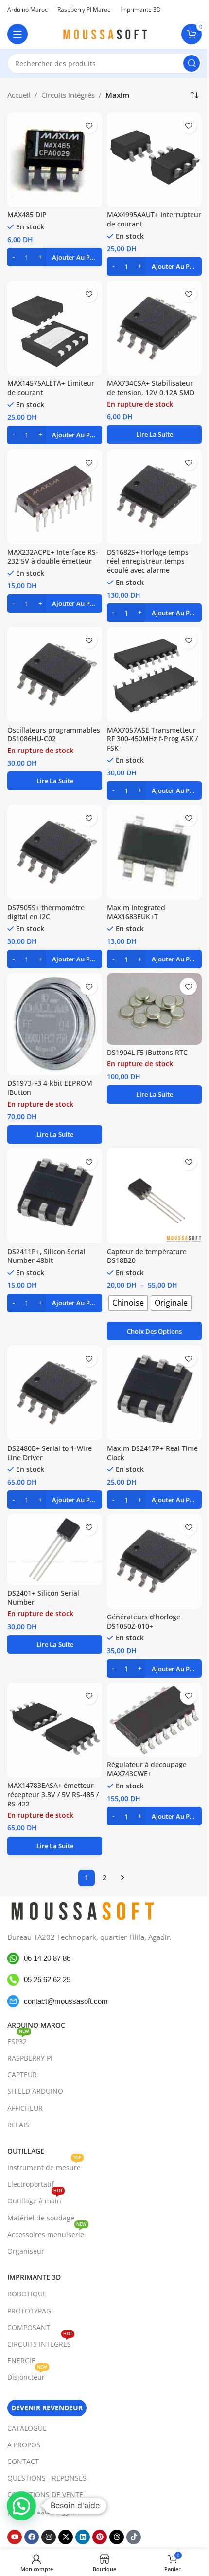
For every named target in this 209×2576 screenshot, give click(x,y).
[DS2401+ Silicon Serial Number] (55, 1549)
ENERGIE (21, 2360)
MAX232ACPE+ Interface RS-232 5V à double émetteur (53, 557)
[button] (55, 257)
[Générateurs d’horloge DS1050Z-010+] (154, 1561)
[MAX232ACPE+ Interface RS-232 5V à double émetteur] (55, 497)
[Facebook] (32, 2537)
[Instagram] (49, 2537)
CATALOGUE (27, 2428)
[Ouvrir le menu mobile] (17, 34)
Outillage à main (35, 2199)
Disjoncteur (27, 2375)
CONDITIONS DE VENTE (45, 2494)
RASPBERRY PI (30, 2058)
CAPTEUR (22, 2075)
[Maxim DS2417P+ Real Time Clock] (154, 1393)
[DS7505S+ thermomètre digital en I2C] (55, 852)
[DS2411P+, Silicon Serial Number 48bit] (55, 1196)
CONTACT (23, 2461)
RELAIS (18, 2125)
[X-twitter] (66, 2537)
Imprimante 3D (34, 2277)
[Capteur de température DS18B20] (154, 1196)
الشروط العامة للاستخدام (43, 2511)
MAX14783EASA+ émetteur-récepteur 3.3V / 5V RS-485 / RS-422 (53, 1795)
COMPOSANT (29, 2327)
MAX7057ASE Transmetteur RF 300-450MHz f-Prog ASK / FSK (152, 739)
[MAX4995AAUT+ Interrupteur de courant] (154, 160)
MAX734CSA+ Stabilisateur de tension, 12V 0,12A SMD (151, 388)
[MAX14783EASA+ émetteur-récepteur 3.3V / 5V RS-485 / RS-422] (55, 1730)
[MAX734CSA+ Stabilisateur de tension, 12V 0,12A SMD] (154, 328)
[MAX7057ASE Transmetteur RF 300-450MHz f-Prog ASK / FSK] (154, 674)
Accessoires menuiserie (47, 2233)
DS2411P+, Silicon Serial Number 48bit (46, 1256)
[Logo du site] (104, 33)
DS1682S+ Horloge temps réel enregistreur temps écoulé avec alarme (148, 562)
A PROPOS (24, 2445)
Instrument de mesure (44, 2166)
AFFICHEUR (25, 2108)
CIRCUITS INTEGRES (40, 2342)
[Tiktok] (134, 2537)
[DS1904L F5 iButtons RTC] (154, 1009)
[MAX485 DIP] (55, 160)
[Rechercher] (192, 63)
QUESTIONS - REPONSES (47, 2478)
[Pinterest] (100, 2537)
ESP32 (18, 2040)
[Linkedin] (83, 2537)
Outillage (26, 2151)
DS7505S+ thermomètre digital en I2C (46, 912)
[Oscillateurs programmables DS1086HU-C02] (55, 674)
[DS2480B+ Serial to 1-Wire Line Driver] (55, 1393)
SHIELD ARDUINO (35, 2091)
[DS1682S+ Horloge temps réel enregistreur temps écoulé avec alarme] (154, 497)
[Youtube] (15, 2537)
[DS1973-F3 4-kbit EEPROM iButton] (55, 1024)
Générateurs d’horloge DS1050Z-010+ (144, 1622)
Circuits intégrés (68, 95)
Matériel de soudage (41, 2218)
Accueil (19, 95)
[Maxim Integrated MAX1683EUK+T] (154, 852)
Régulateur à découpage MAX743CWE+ (147, 1769)
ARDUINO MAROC (36, 2025)
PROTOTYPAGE (31, 2311)
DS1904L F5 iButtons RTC (147, 1053)
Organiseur (26, 2251)
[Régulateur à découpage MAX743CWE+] (154, 1720)
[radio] (128, 1303)
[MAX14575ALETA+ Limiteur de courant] (55, 328)
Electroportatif (31, 2184)
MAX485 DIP (27, 215)
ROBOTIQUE (27, 2294)
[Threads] (117, 2537)
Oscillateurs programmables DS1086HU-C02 (54, 735)
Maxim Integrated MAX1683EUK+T (136, 912)
